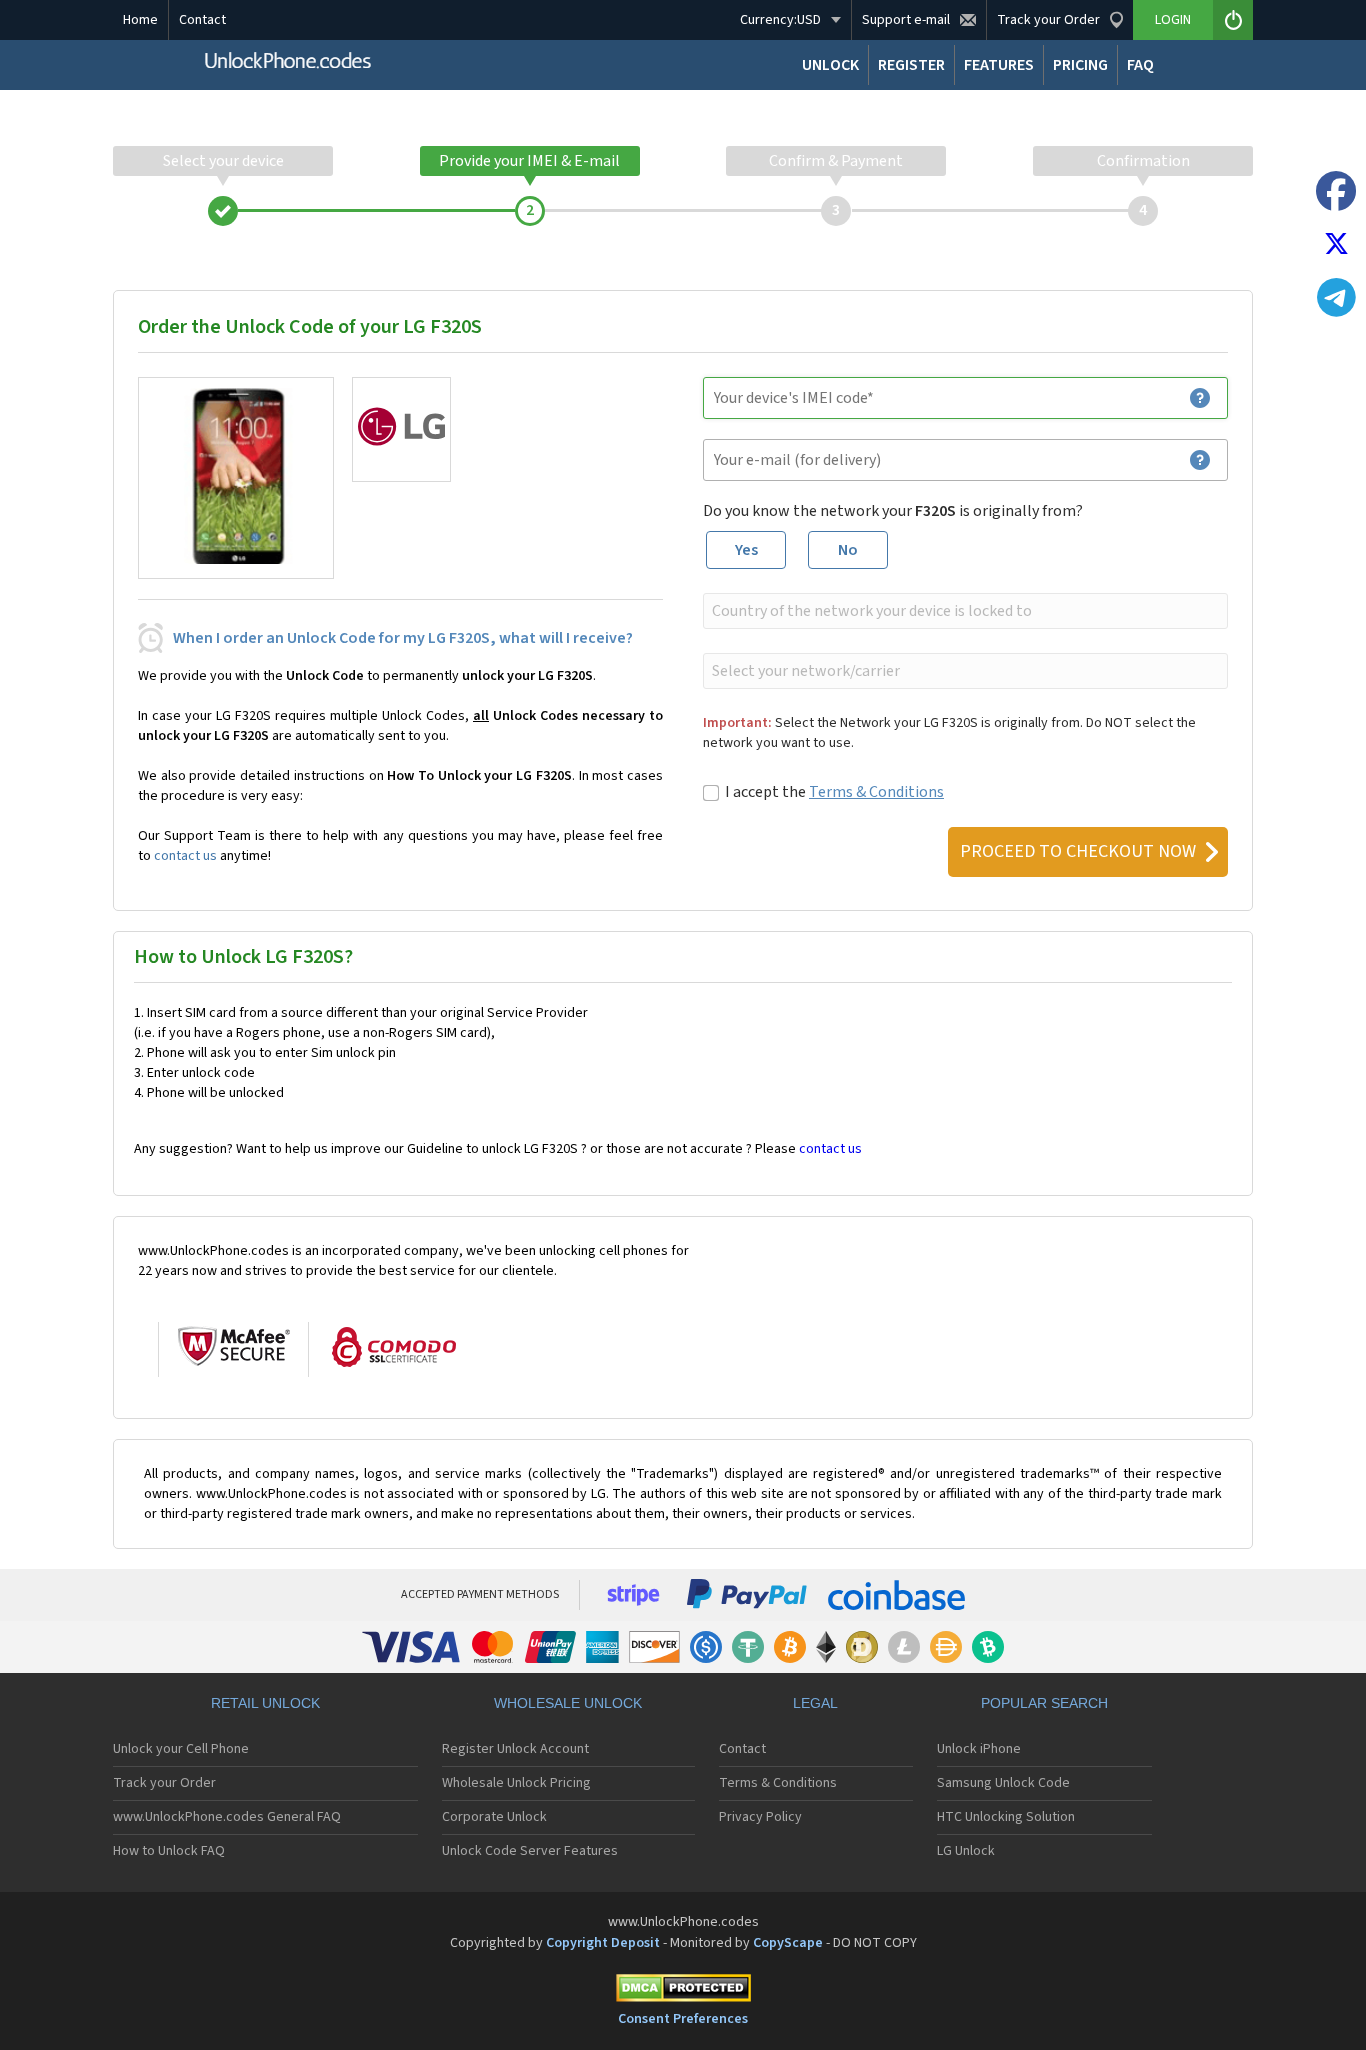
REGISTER (911, 65)
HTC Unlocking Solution (1006, 1817)
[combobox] (963, 611)
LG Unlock (966, 1851)
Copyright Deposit (603, 1943)
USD (780, 20)
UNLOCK (830, 65)
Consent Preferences (683, 2019)
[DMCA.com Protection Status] (683, 1991)
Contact (202, 20)
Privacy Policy (760, 1817)
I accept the (834, 792)
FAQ (1140, 65)
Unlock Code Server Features (530, 1851)
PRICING (1080, 65)
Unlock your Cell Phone (181, 1749)
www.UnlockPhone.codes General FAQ (227, 1817)
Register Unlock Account (515, 1749)
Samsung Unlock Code (1003, 1783)
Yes (746, 550)
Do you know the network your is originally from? (893, 511)
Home (140, 20)
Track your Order (164, 1783)
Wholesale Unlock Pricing (516, 1783)
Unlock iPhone (979, 1749)
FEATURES (999, 65)
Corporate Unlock (494, 1817)
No (848, 550)
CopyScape (788, 1943)
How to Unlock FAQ (169, 1851)
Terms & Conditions (876, 792)
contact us (185, 856)
